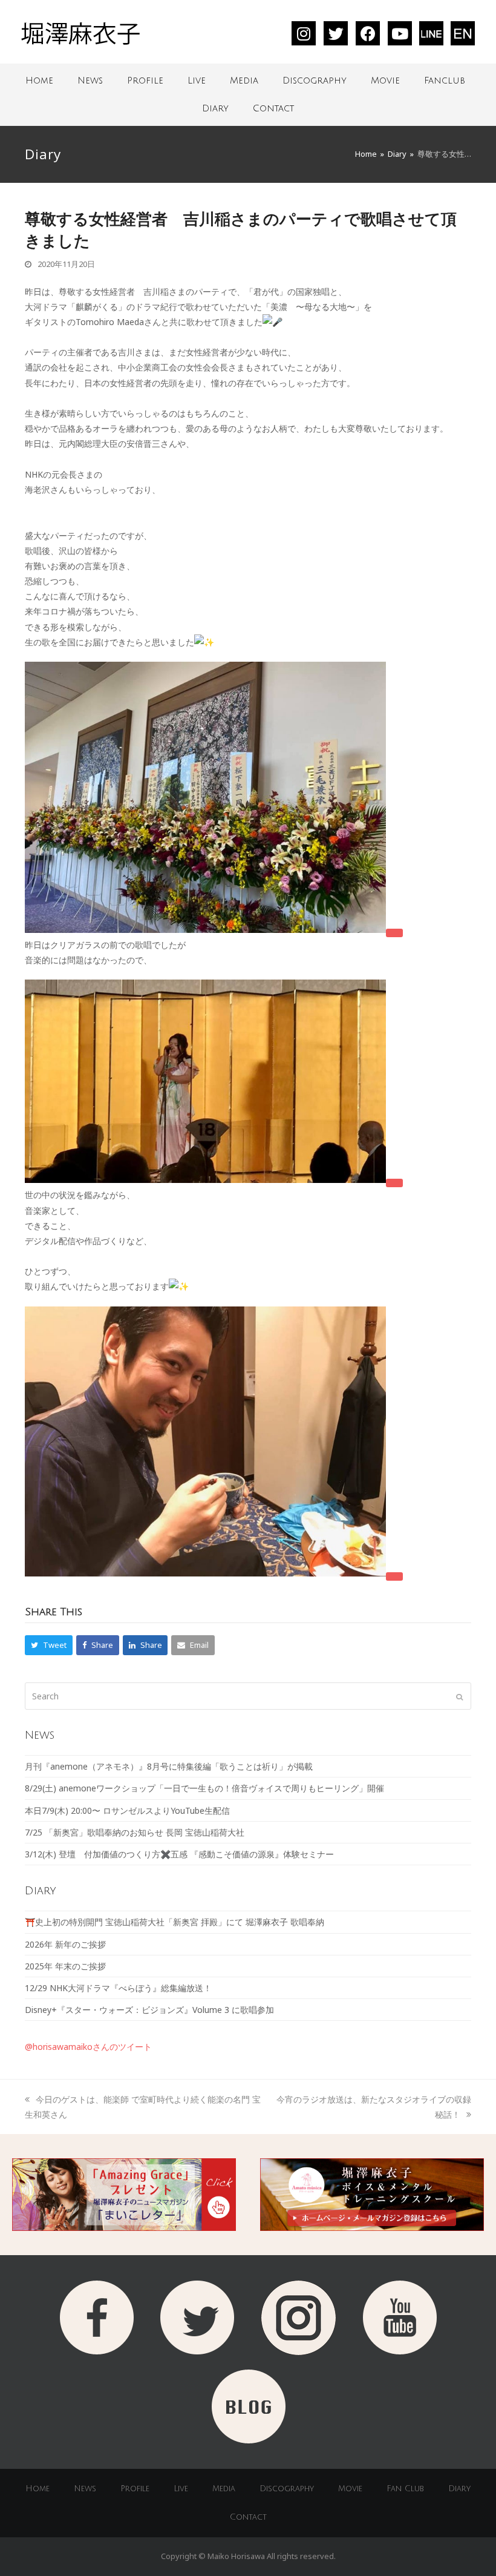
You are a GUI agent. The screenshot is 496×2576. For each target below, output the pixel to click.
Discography (315, 81)
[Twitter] (336, 33)
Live (197, 81)
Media (244, 81)
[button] (49, 1645)
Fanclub (445, 81)
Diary (215, 108)
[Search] (248, 1696)
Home (39, 81)
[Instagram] (304, 33)
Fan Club (405, 2489)
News (90, 81)
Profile (145, 81)
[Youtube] (400, 33)
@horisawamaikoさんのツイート (88, 2047)
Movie (385, 81)
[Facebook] (368, 33)
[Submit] (459, 1696)
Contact (273, 108)
